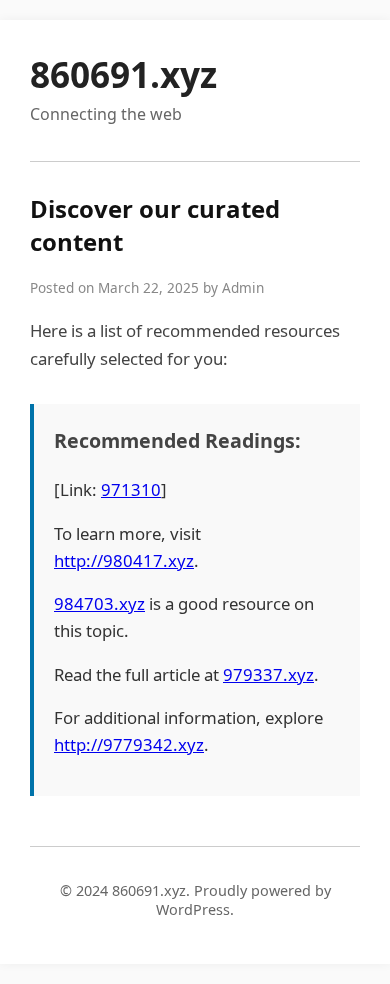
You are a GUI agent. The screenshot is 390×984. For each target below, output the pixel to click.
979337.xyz (268, 674)
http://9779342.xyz (129, 744)
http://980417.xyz (124, 560)
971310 (131, 489)
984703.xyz (99, 603)
